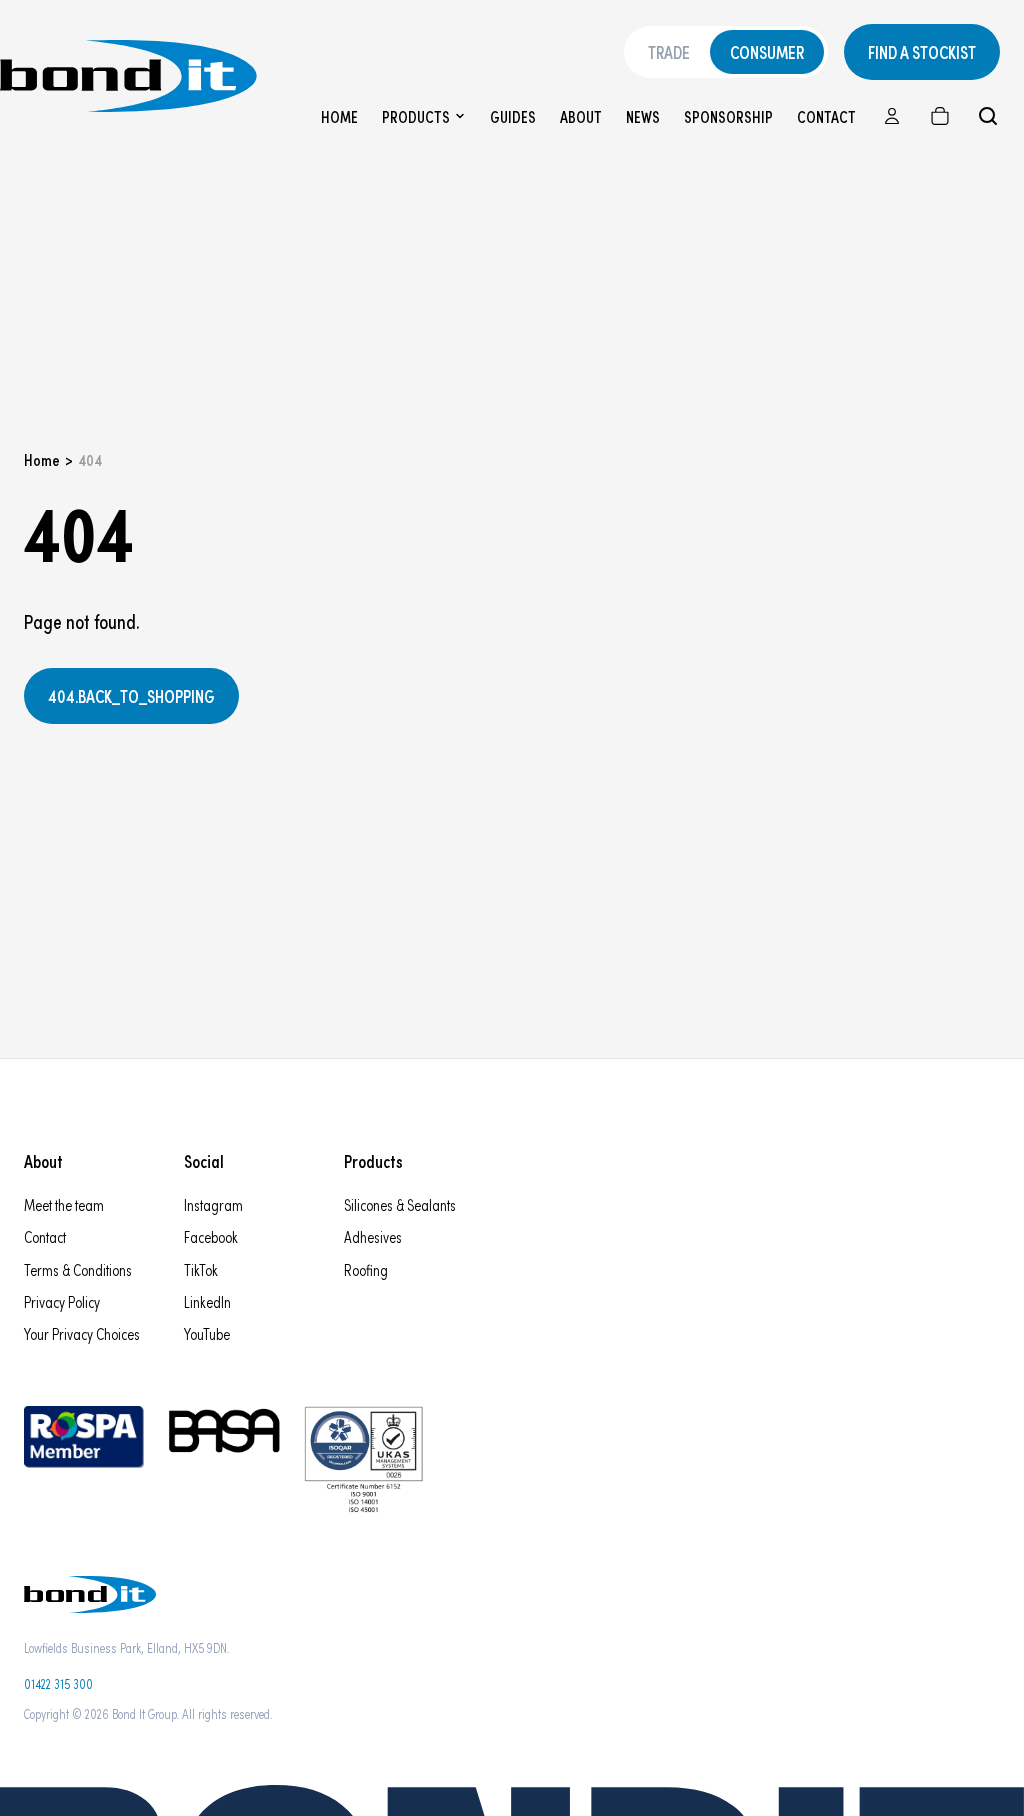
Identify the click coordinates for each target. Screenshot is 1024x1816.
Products (416, 116)
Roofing (366, 1269)
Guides (513, 116)
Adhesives (373, 1236)
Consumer (767, 52)
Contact (826, 116)
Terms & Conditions (78, 1269)
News (643, 116)
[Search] (988, 116)
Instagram (213, 1204)
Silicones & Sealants (400, 1204)
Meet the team (64, 1204)
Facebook (211, 1236)
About (581, 116)
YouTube (207, 1333)
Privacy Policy (62, 1301)
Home (339, 116)
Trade (669, 52)
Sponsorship (728, 116)
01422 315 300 (58, 1683)
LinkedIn (207, 1301)
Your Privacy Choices (82, 1333)
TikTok (201, 1269)
